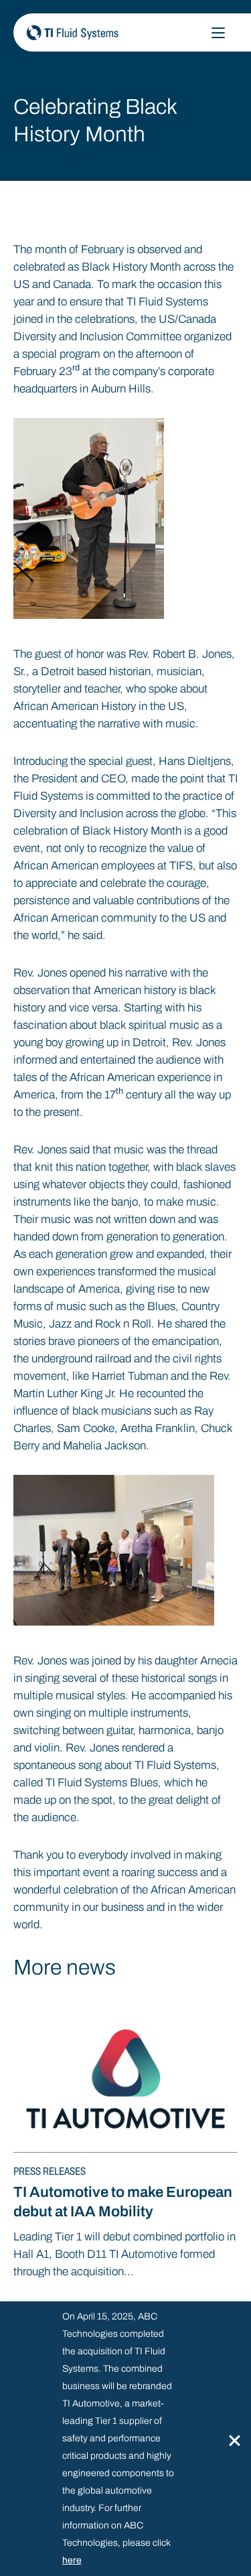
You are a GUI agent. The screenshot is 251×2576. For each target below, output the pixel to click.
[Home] (119, 32)
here (72, 2560)
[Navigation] (218, 33)
